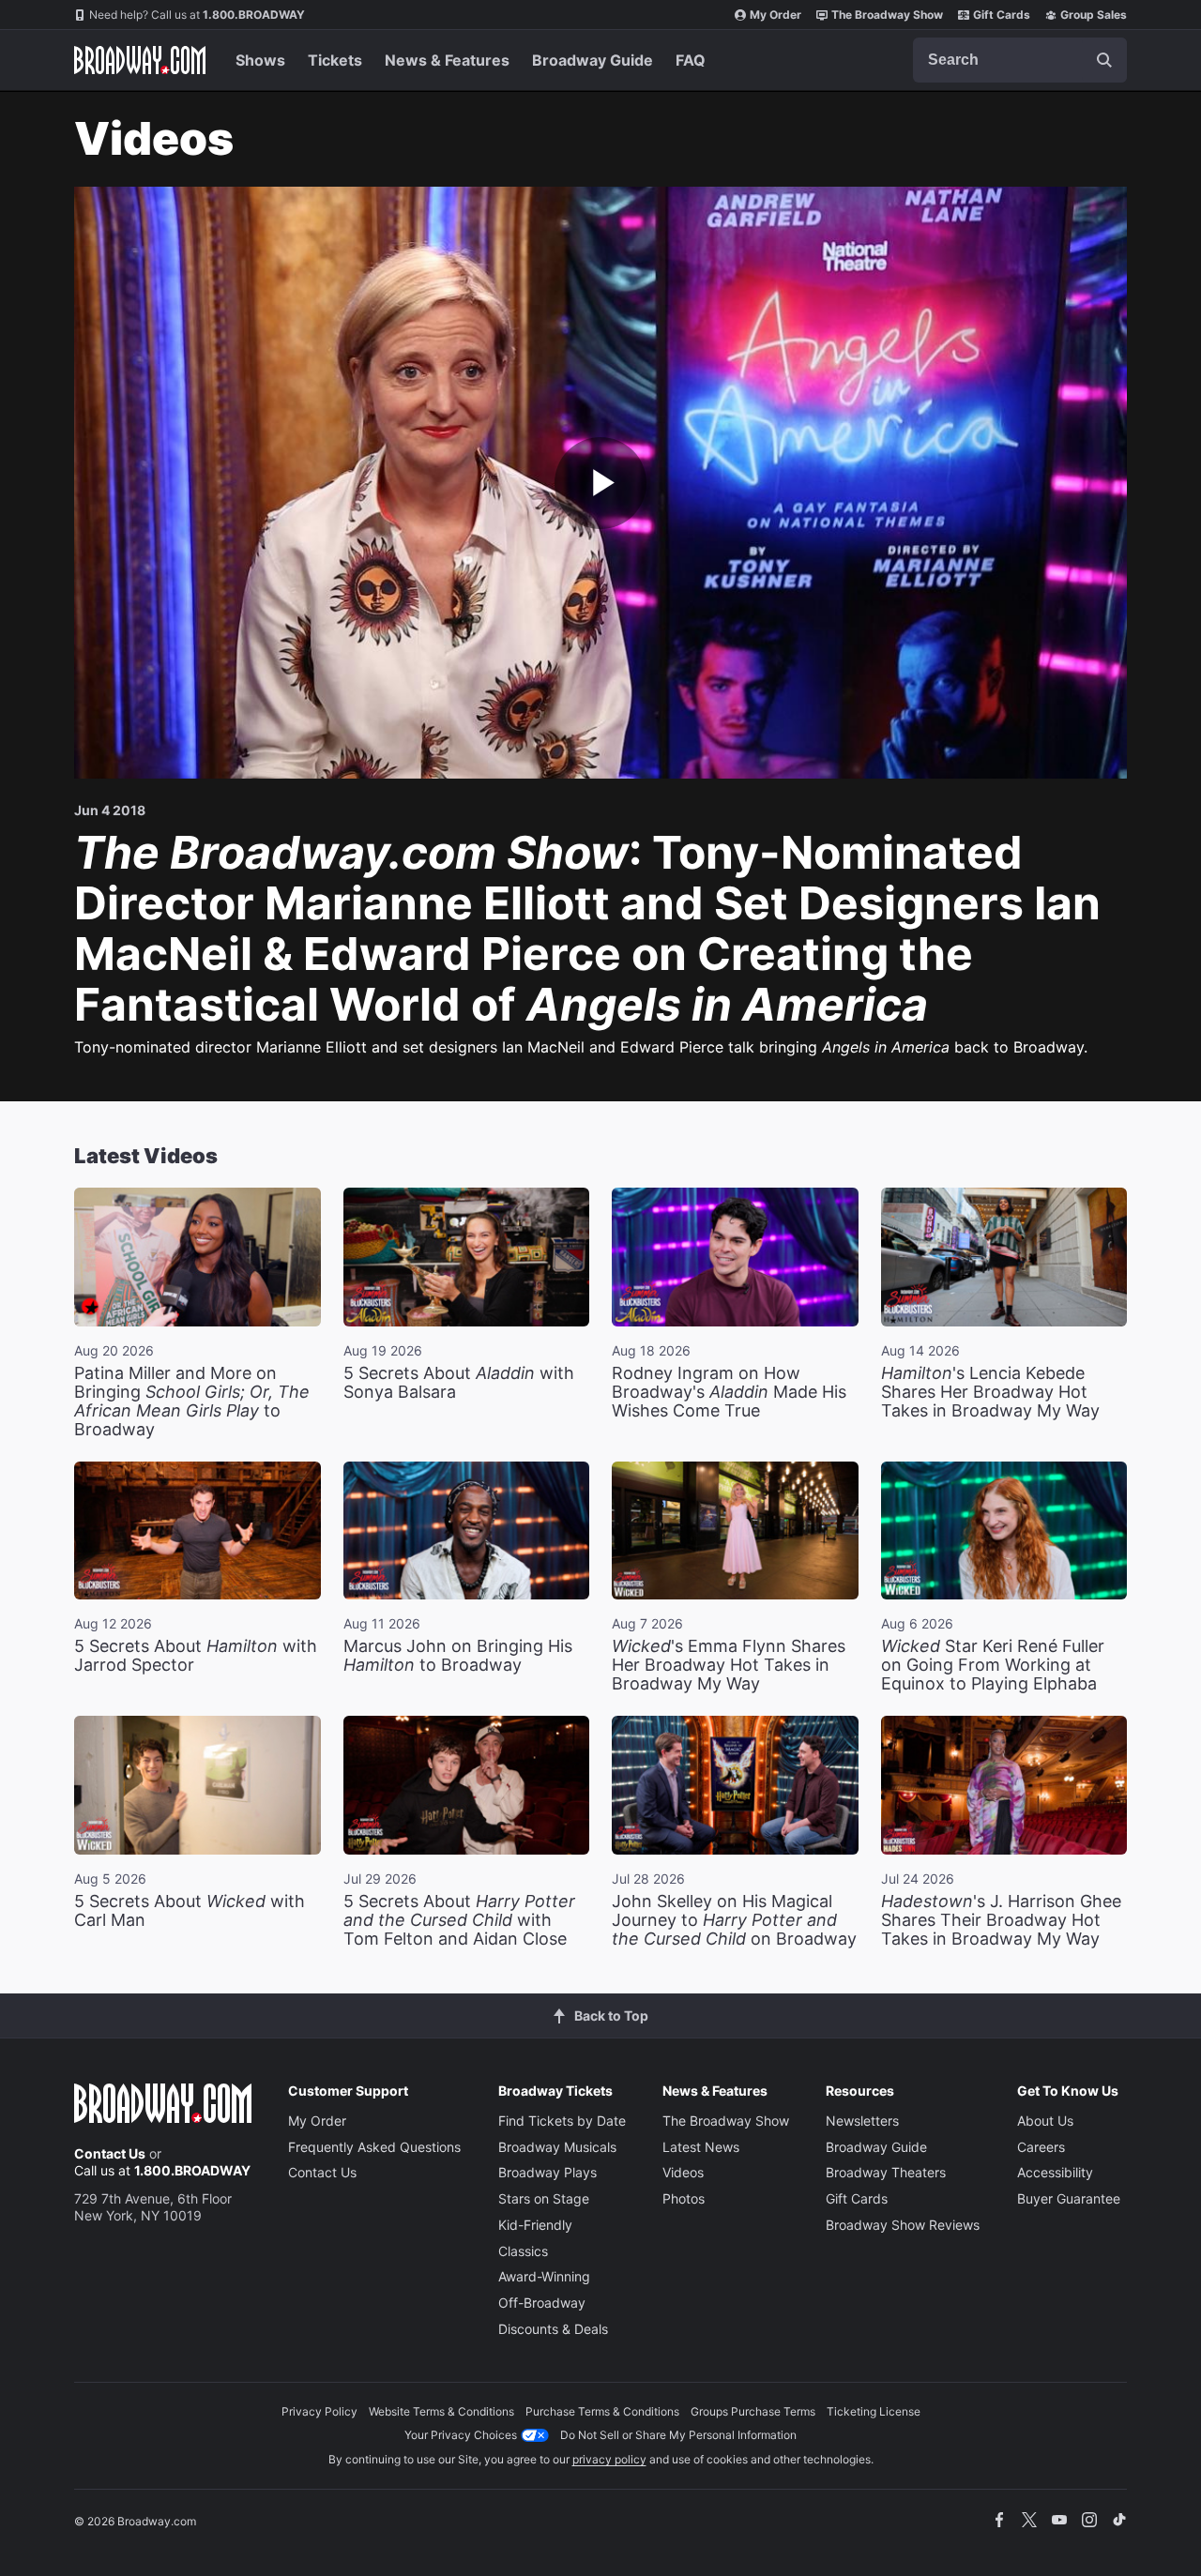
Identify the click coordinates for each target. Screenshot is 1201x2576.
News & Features (447, 60)
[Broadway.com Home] (140, 60)
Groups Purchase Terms (753, 2411)
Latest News (701, 2147)
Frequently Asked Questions (374, 2147)
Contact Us (110, 2153)
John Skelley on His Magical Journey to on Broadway (734, 1920)
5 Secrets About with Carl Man (190, 1910)
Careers (1041, 2147)
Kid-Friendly (535, 2225)
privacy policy (609, 2459)
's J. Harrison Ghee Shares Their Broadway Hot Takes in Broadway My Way (1001, 1920)
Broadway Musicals (557, 2147)
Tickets (335, 60)
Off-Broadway (542, 2303)
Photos (684, 2198)
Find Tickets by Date (562, 2121)
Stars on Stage (544, 2198)
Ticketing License (874, 2411)
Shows (260, 60)
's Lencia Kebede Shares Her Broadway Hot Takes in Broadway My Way (990, 1392)
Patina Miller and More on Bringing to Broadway (192, 1401)
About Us (1045, 2121)
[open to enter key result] (1104, 60)
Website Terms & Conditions (441, 2411)
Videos (683, 2172)
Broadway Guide (593, 60)
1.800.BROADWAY (197, 15)
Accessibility (1055, 2172)
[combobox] (1020, 60)
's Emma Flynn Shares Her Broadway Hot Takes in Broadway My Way (729, 1665)
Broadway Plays (547, 2172)
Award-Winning (544, 2276)
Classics (523, 2251)
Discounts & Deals (553, 2329)
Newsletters (862, 2121)
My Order (775, 15)
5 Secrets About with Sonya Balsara (459, 1382)
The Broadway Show (887, 15)
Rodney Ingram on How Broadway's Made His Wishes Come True (729, 1392)
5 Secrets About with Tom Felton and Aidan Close (459, 1920)
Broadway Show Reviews (903, 2225)
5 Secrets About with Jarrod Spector (196, 1655)
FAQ (691, 60)
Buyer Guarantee (1069, 2198)
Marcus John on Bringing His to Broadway (458, 1655)
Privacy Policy (319, 2411)
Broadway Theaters (886, 2172)
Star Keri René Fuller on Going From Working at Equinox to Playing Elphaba (993, 1665)
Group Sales (1094, 15)
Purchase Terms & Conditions (602, 2411)
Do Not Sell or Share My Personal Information (678, 2435)
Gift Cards (1002, 15)
